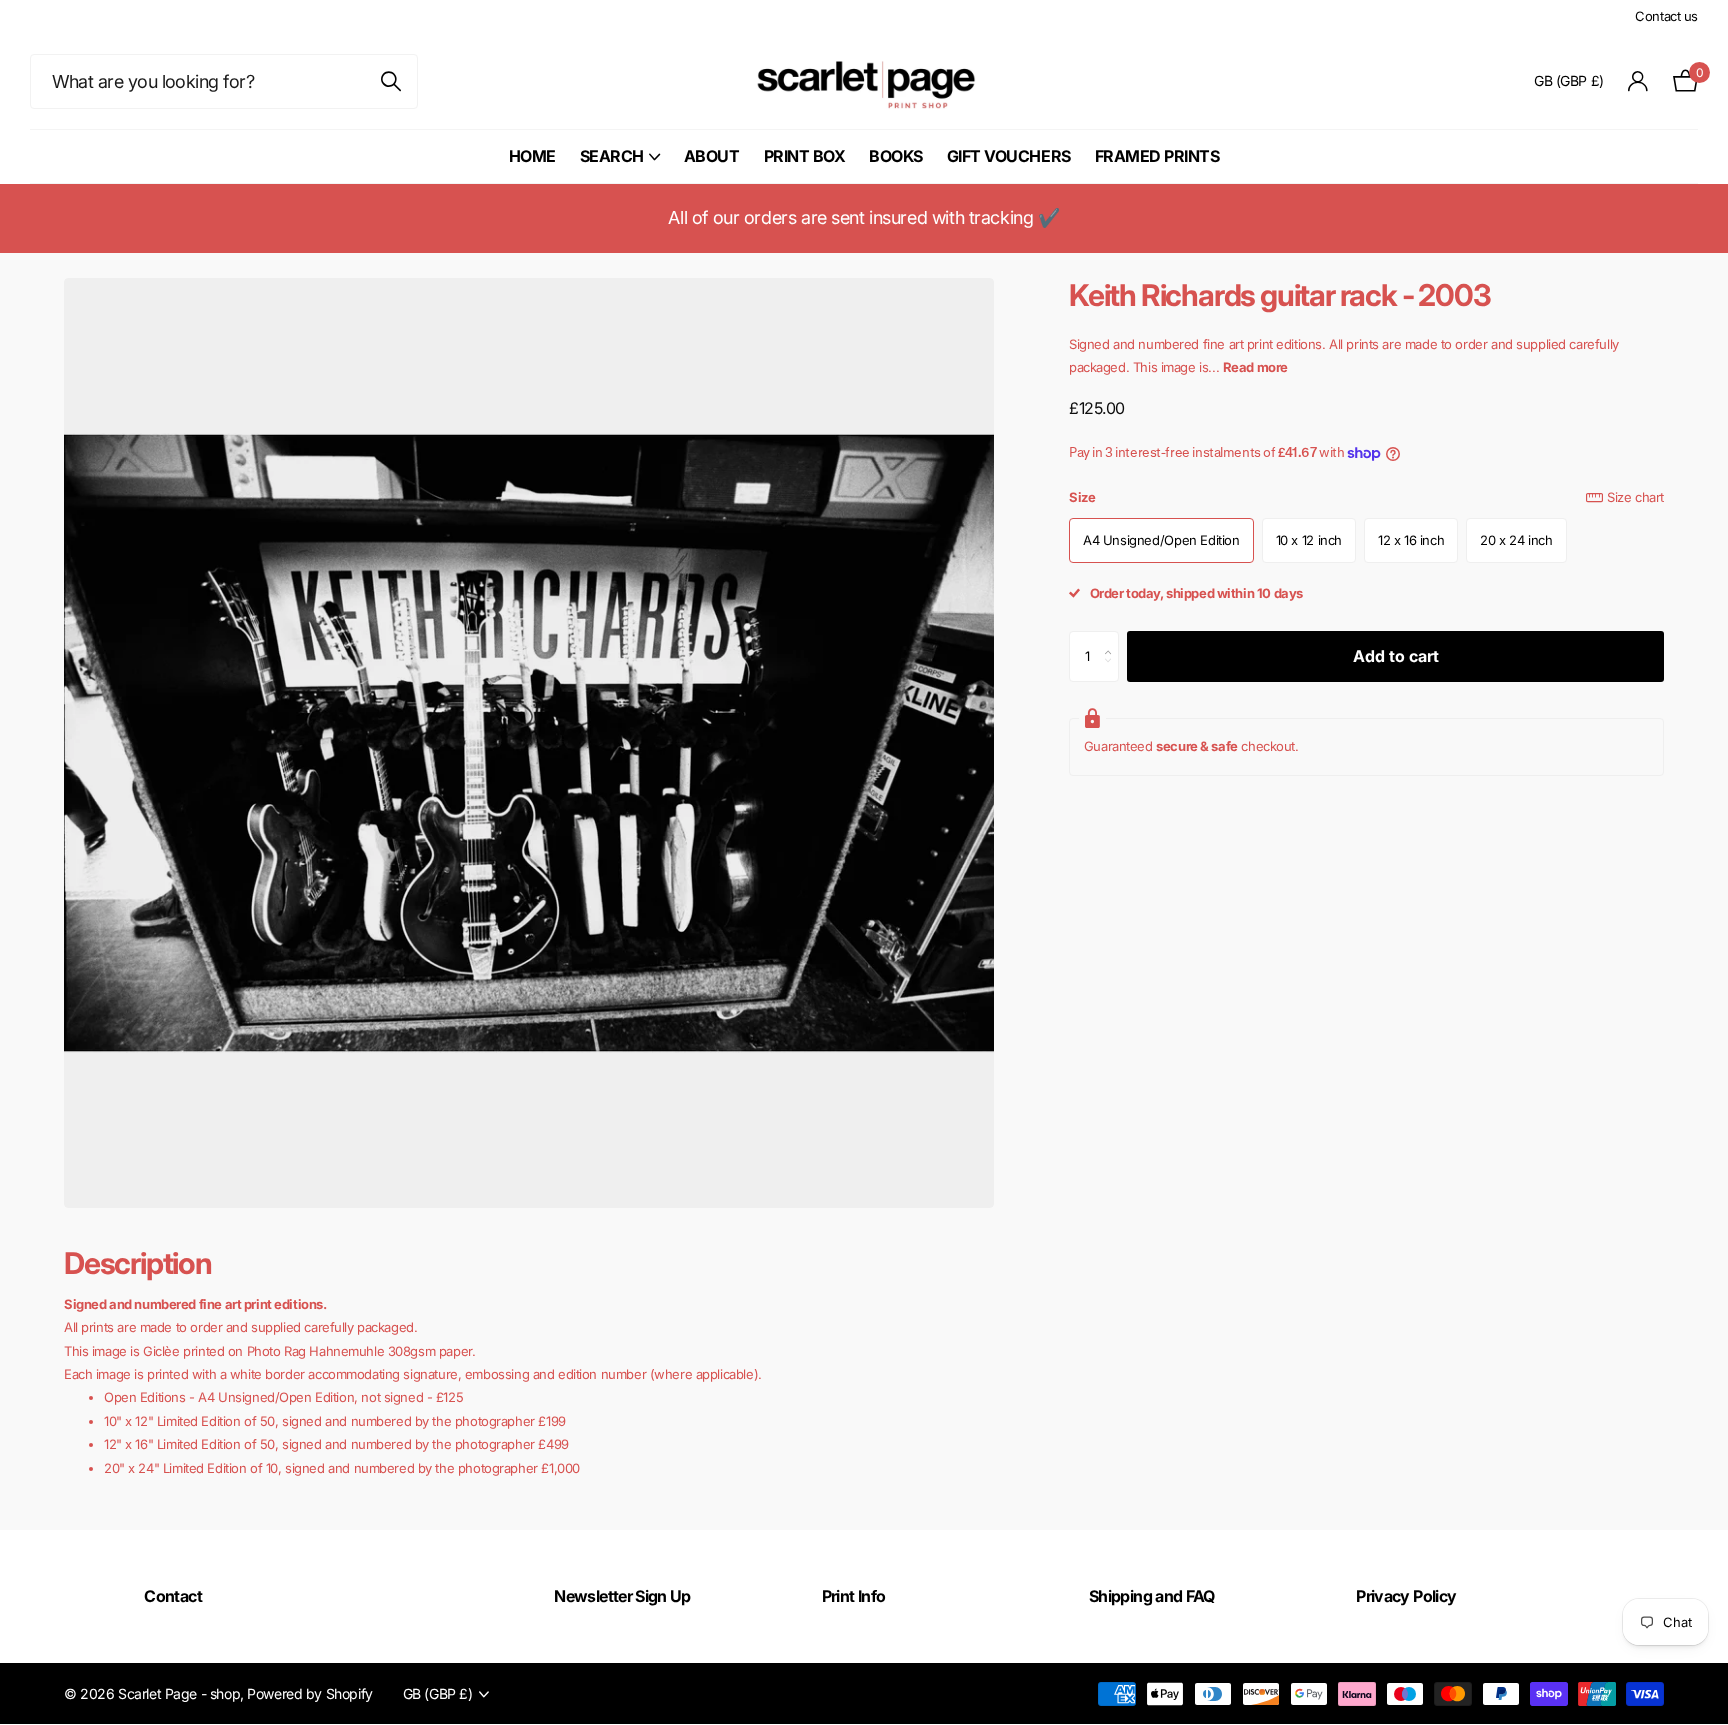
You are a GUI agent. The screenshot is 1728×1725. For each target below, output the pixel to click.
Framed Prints (1157, 156)
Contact (173, 1596)
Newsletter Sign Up (622, 1596)
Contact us (1666, 16)
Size (1366, 497)
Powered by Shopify (309, 1693)
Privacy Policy (1406, 1596)
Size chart (1635, 497)
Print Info (854, 1596)
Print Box (805, 156)
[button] (1113, 639)
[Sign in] (1638, 81)
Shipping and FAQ (1152, 1596)
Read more (1255, 367)
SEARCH (612, 156)
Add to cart (1396, 656)
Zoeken (390, 81)
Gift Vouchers (1009, 156)
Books (896, 156)
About (712, 156)
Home (532, 156)
